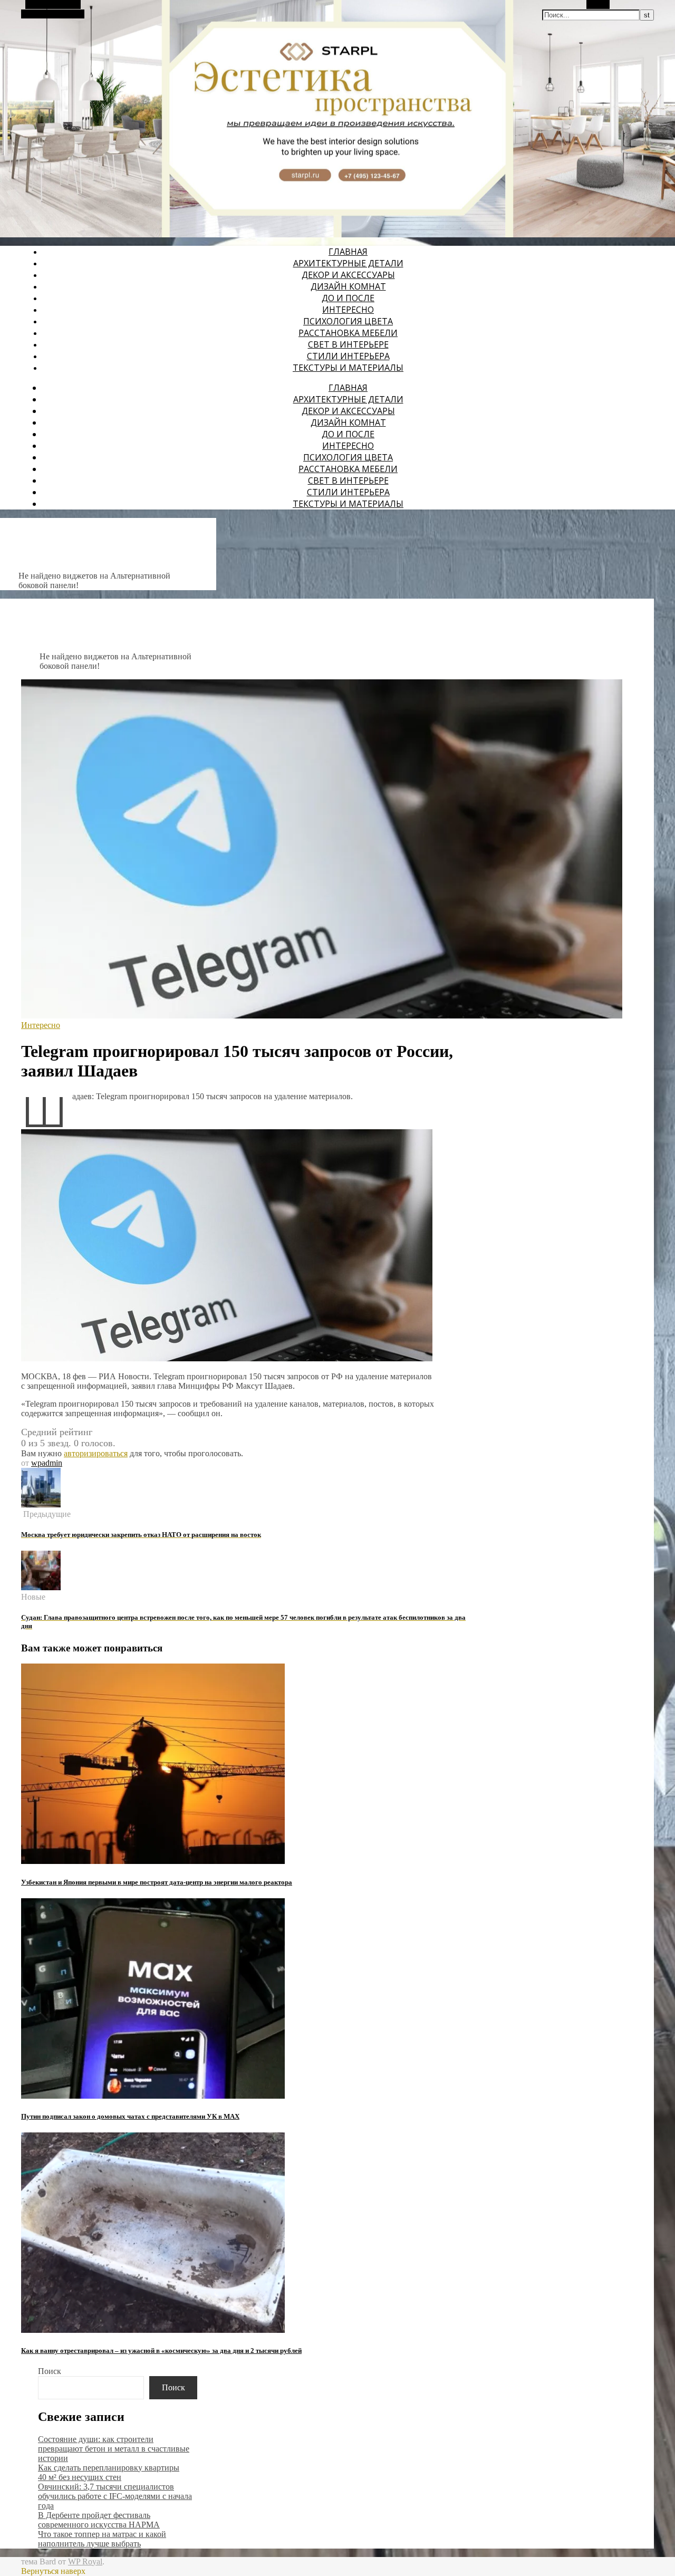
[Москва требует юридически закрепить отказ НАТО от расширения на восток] (41, 1505)
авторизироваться (96, 1453)
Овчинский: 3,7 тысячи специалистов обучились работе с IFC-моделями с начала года (115, 2496)
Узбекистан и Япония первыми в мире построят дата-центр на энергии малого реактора (157, 1882)
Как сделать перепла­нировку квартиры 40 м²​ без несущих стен (109, 2472)
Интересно (348, 310)
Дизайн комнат (348, 286)
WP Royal (85, 2561)
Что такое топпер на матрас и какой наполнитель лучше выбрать (102, 2539)
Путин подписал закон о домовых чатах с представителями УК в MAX (130, 2116)
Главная (348, 252)
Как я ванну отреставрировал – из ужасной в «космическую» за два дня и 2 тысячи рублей (161, 2351)
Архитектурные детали (348, 263)
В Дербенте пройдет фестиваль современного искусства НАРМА (99, 2520)
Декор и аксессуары (348, 275)
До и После (348, 298)
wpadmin (47, 1463)
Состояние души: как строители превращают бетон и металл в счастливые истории (114, 2449)
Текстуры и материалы (348, 368)
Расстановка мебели (348, 333)
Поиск (50, 2371)
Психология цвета (348, 321)
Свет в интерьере (348, 344)
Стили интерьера (348, 356)
